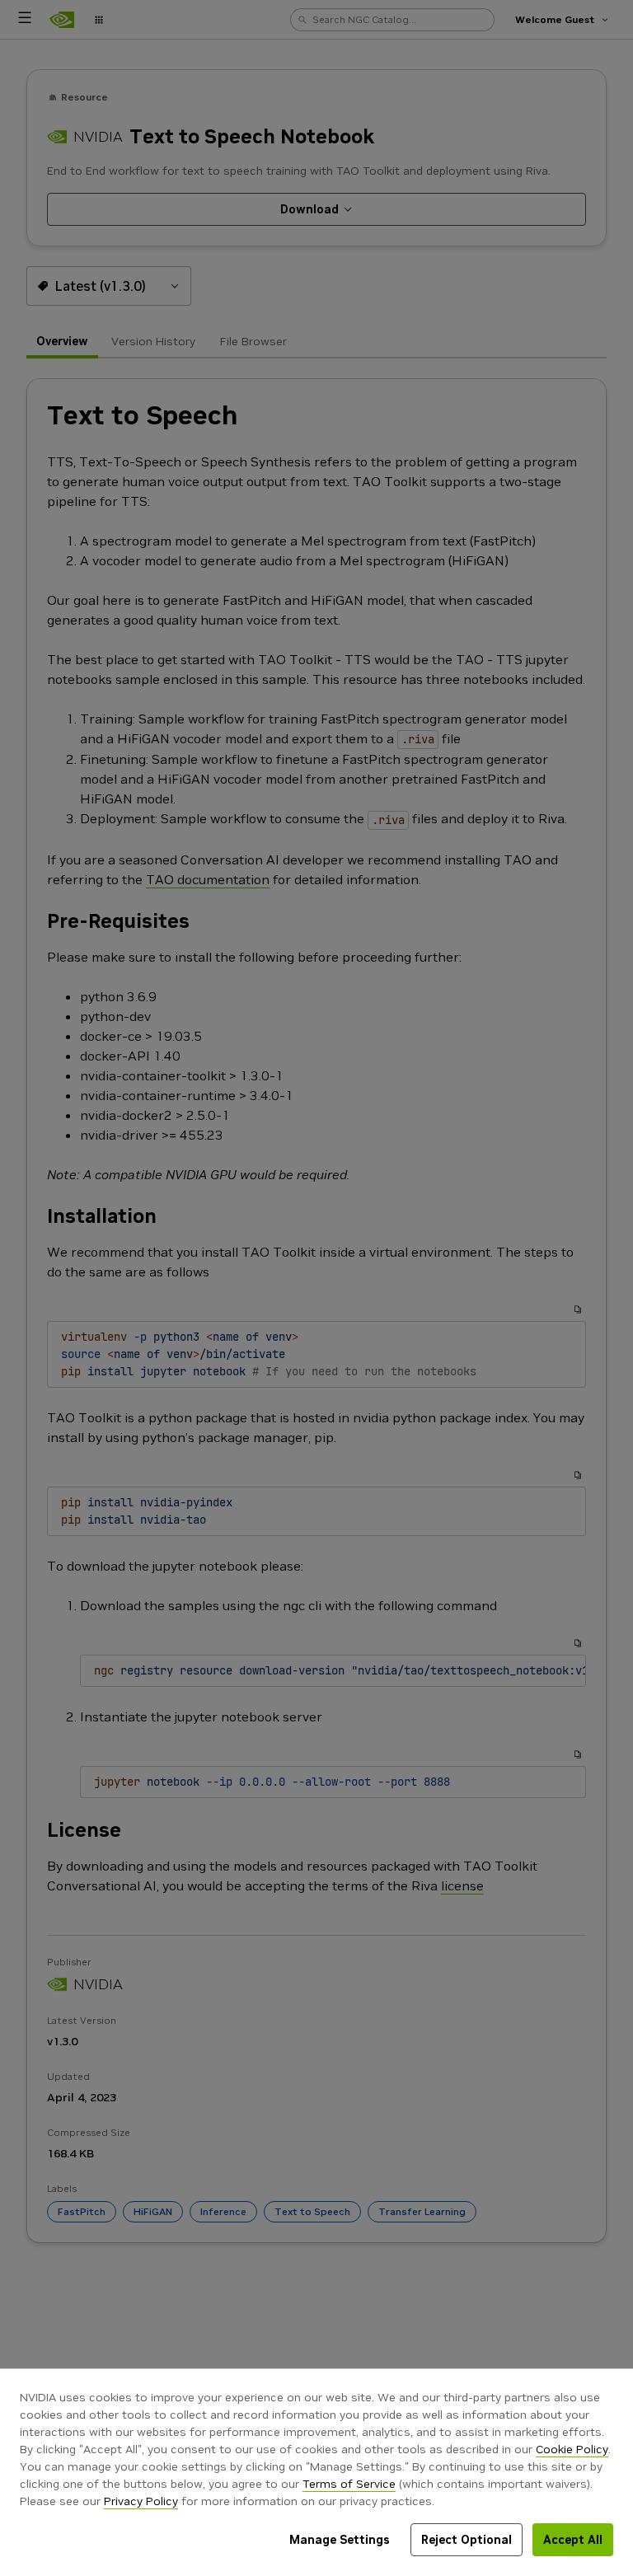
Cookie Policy (572, 2449)
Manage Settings (340, 2540)
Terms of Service (349, 2484)
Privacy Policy (141, 2501)
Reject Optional (467, 2540)
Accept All (573, 2540)
